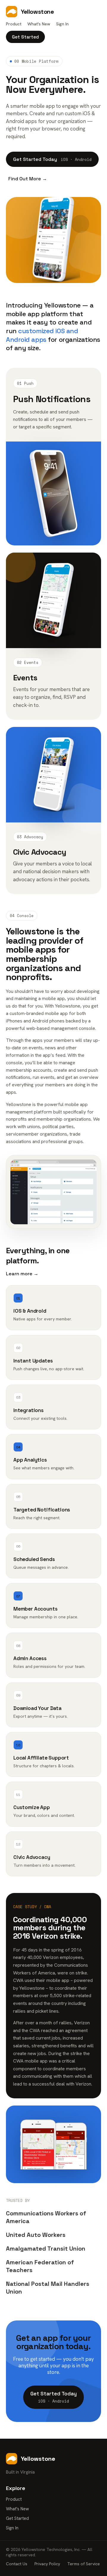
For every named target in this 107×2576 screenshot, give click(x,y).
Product (14, 24)
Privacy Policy (47, 2564)
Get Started (25, 37)
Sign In (62, 24)
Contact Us (17, 2564)
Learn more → (22, 1274)
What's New (39, 24)
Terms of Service (84, 2564)
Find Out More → (28, 179)
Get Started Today (52, 159)
